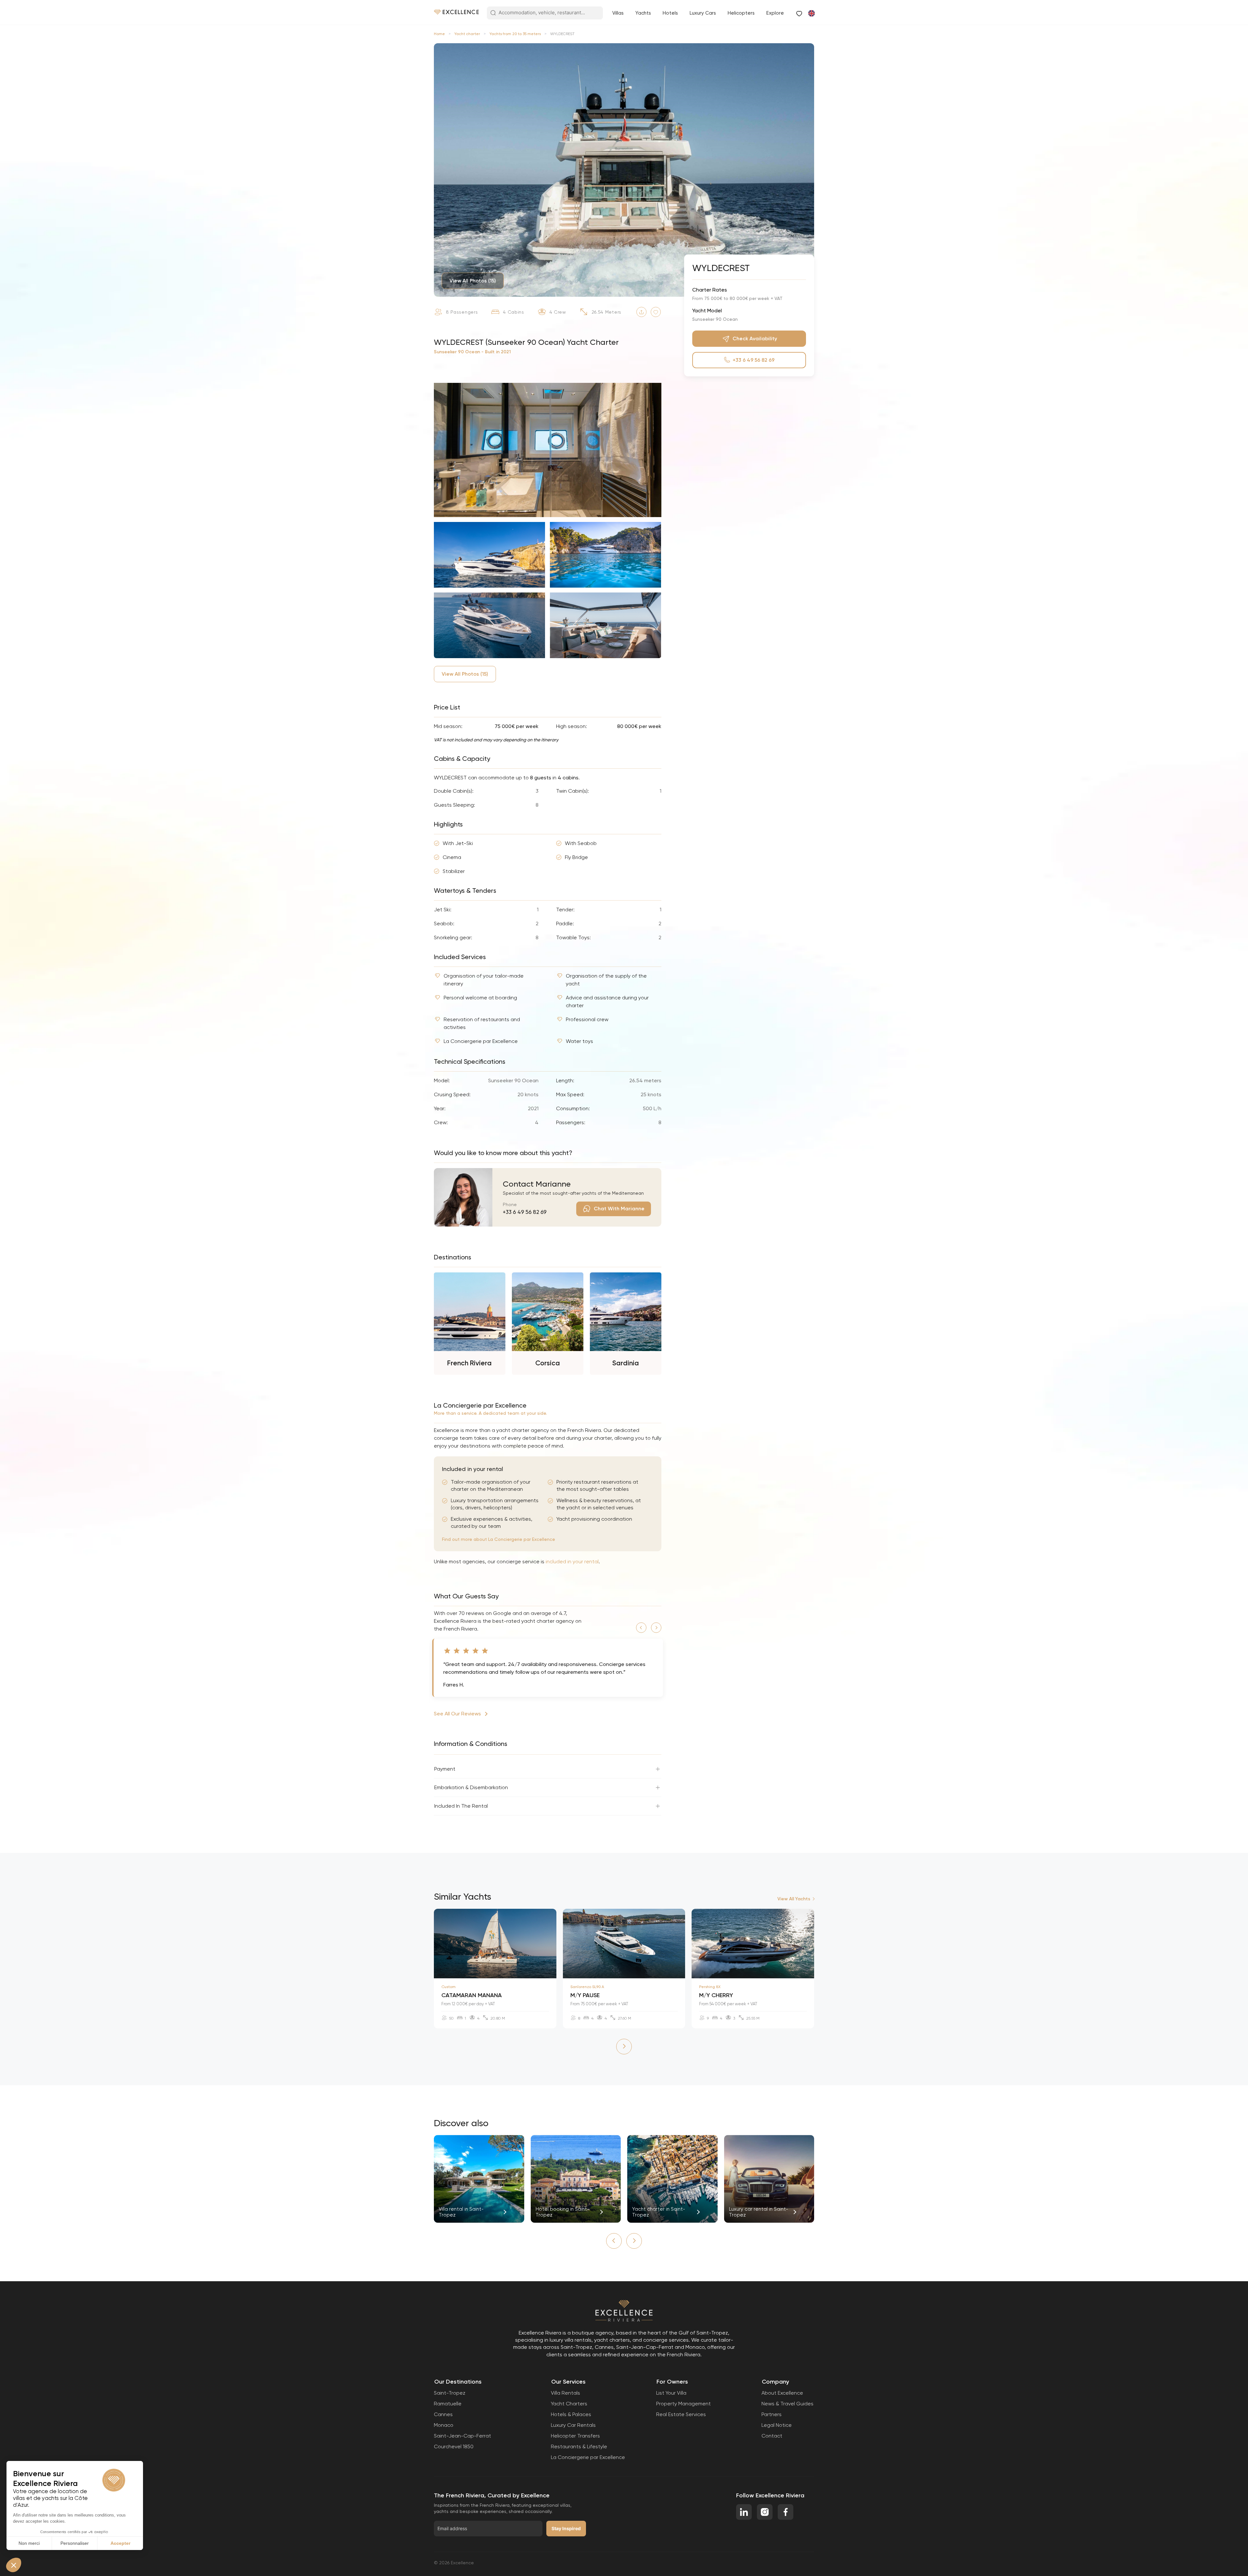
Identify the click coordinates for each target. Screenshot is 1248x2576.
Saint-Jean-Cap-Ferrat (462, 2436)
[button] (641, 1628)
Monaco (444, 2425)
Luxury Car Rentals (573, 2425)
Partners (772, 2414)
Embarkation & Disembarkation (471, 1787)
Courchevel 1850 (454, 2446)
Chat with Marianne (619, 1209)
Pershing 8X (710, 1987)
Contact (772, 2436)
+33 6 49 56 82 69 (525, 1212)
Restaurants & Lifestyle (579, 2446)
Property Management (683, 2404)
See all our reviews (457, 1714)
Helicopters (741, 13)
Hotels (670, 13)
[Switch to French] (811, 13)
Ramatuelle (448, 2404)
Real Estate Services (681, 2414)
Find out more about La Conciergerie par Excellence (499, 1539)
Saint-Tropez (450, 2393)
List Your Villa (671, 2393)
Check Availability (755, 338)
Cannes (443, 2414)
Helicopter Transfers (575, 2436)
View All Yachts (794, 1899)
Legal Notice (777, 2425)
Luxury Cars (703, 13)
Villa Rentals (565, 2393)
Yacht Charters (569, 2404)
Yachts (643, 13)
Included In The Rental (461, 1806)
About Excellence (782, 2393)
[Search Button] (493, 13)
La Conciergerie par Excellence (588, 2457)
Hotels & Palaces (571, 2414)
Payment (445, 1769)
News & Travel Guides (787, 2404)
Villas (618, 13)
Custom (448, 1987)
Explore (775, 13)
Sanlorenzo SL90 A (587, 1987)
